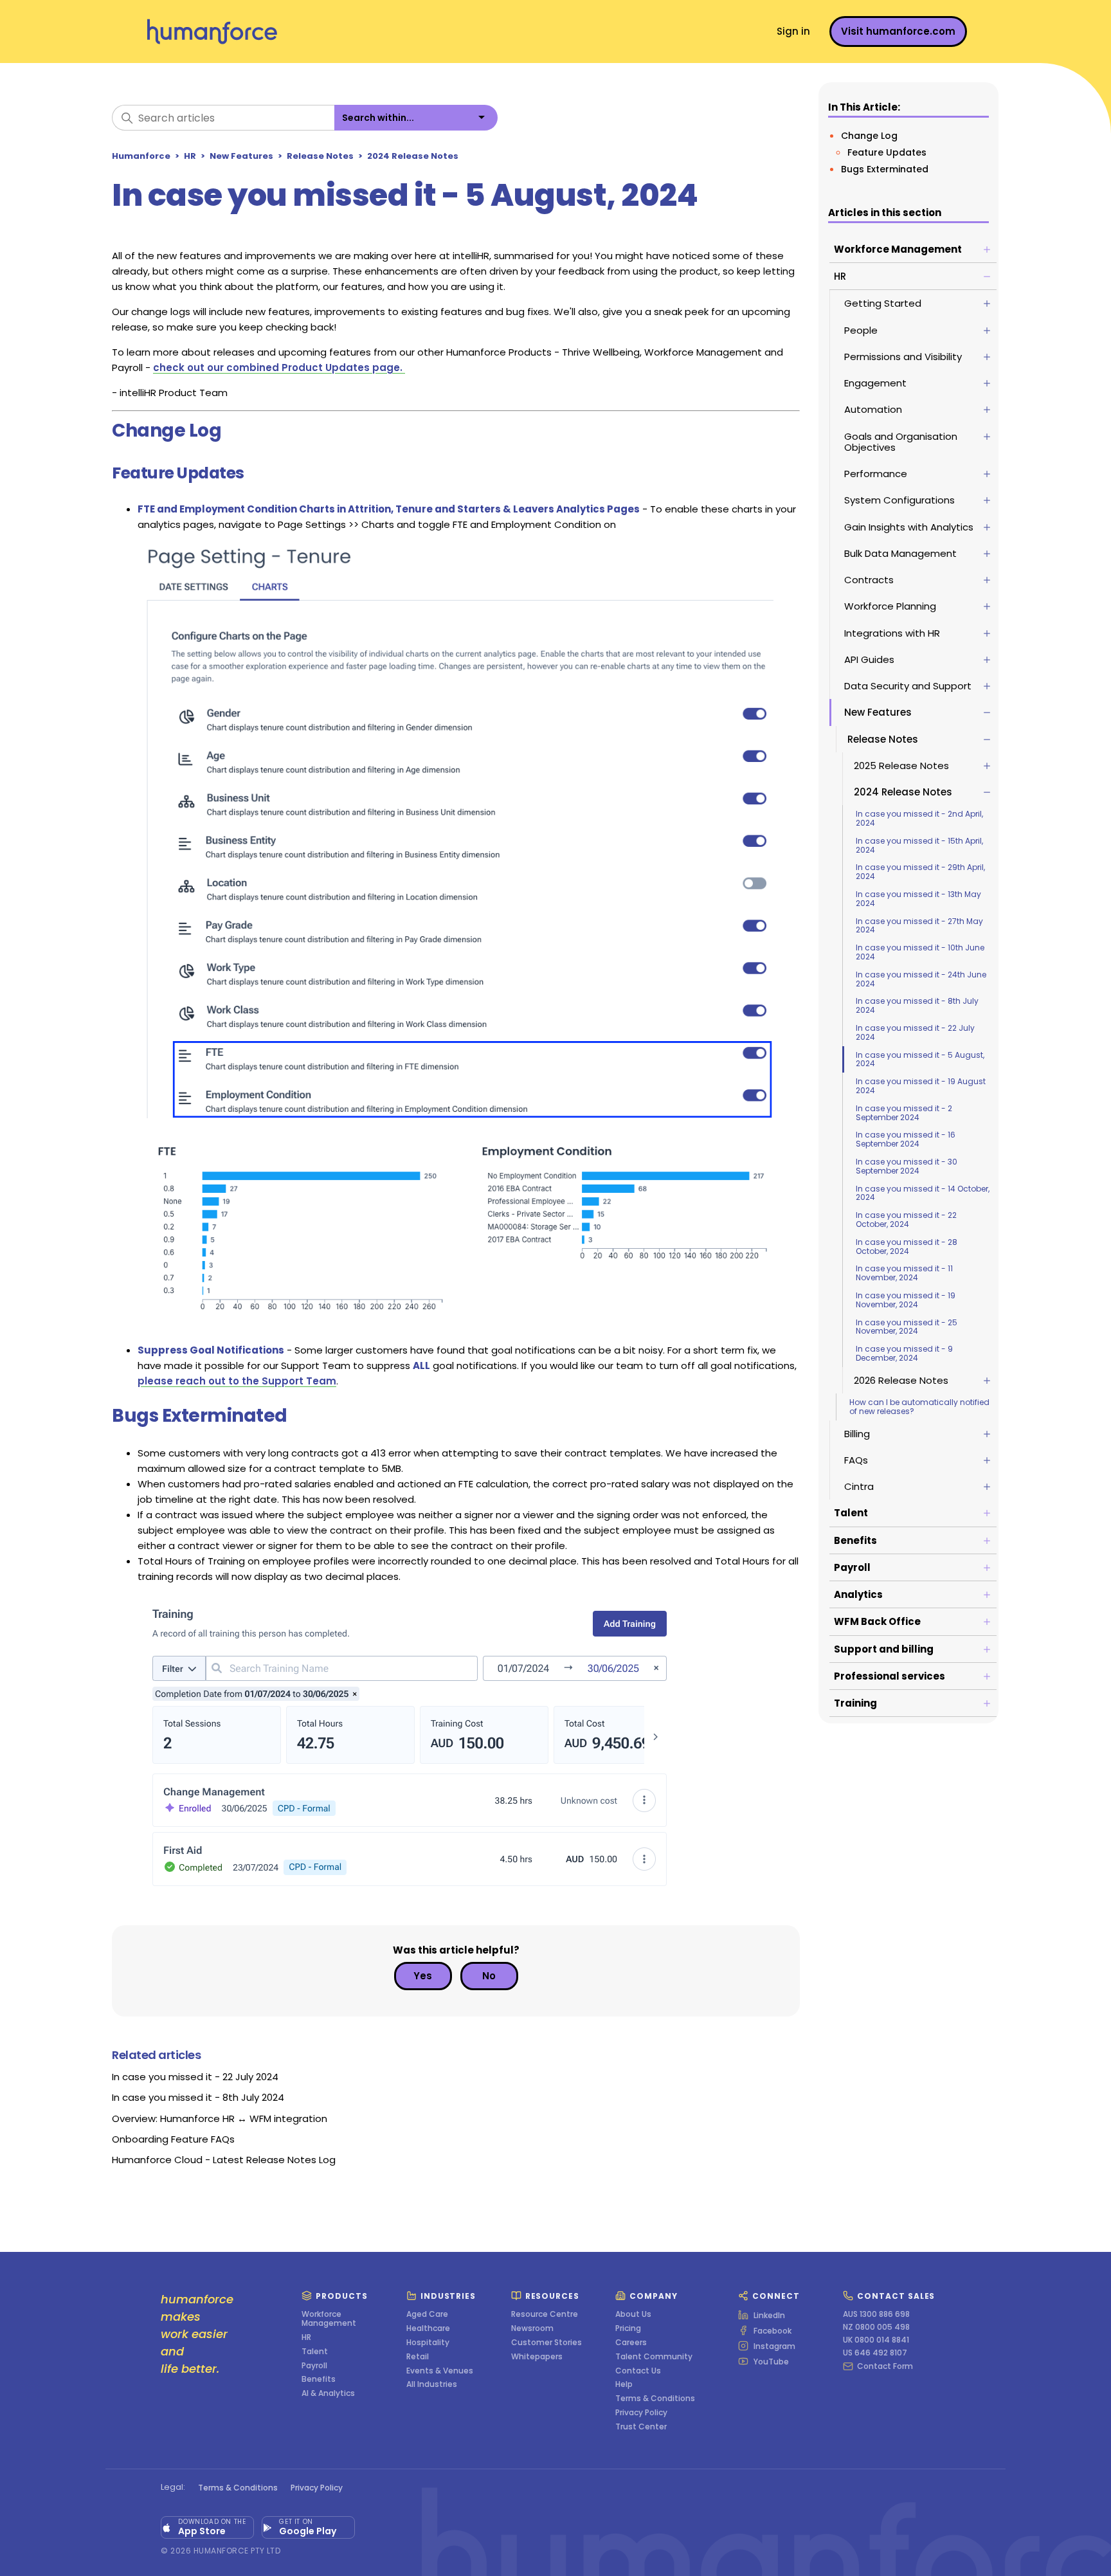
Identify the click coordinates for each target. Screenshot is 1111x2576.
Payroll (314, 2366)
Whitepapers (537, 2357)
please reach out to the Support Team (237, 1381)
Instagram (774, 2346)
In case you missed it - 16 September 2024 (906, 1139)
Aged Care (427, 2314)
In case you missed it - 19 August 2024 (921, 1086)
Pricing (628, 2328)
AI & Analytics (328, 2393)
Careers (631, 2343)
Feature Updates (888, 152)
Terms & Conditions (655, 2399)
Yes (423, 1976)
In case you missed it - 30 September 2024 (907, 1166)
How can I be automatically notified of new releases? (919, 1407)
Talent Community (654, 2357)
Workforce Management (329, 2319)
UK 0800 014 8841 (876, 2340)
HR (190, 156)
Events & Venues (440, 2371)
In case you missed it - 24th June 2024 (921, 979)
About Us (633, 2314)
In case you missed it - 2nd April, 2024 (919, 818)
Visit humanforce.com (898, 31)
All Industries (432, 2384)
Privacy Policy (641, 2413)
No (489, 1976)
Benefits (319, 2379)
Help (624, 2384)
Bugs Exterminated (885, 169)
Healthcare (428, 2328)
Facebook (772, 2330)
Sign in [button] (793, 31)
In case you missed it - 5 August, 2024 (920, 1059)
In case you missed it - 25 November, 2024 (907, 1327)
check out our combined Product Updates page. (279, 367)
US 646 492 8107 (875, 2353)
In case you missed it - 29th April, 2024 (920, 872)
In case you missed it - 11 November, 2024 (904, 1273)
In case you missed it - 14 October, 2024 (923, 1193)
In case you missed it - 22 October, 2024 (906, 1220)
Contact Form (885, 2366)
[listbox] (416, 118)
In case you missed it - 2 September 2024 (904, 1113)
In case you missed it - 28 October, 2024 (907, 1247)
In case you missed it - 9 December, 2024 (904, 1353)
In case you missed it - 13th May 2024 (918, 899)
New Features (241, 156)
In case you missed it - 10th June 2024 (920, 952)
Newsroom (532, 2328)
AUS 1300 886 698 (876, 2314)
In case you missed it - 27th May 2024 (919, 926)
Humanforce (141, 156)
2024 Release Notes (413, 156)
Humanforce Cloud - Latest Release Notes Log (224, 2160)
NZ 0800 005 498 (876, 2327)
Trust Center (641, 2427)
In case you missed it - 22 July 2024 (915, 1032)
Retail (418, 2357)
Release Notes (320, 156)
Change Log (869, 136)
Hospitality (428, 2343)
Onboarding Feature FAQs (173, 2139)
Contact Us (638, 2371)
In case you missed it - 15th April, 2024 (919, 845)
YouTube (771, 2361)
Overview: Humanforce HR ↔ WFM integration (220, 2118)
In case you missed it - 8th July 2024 (917, 1005)
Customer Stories (546, 2343)
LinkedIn (769, 2315)
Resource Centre (545, 2314)
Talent (315, 2352)
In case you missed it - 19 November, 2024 (906, 1300)
